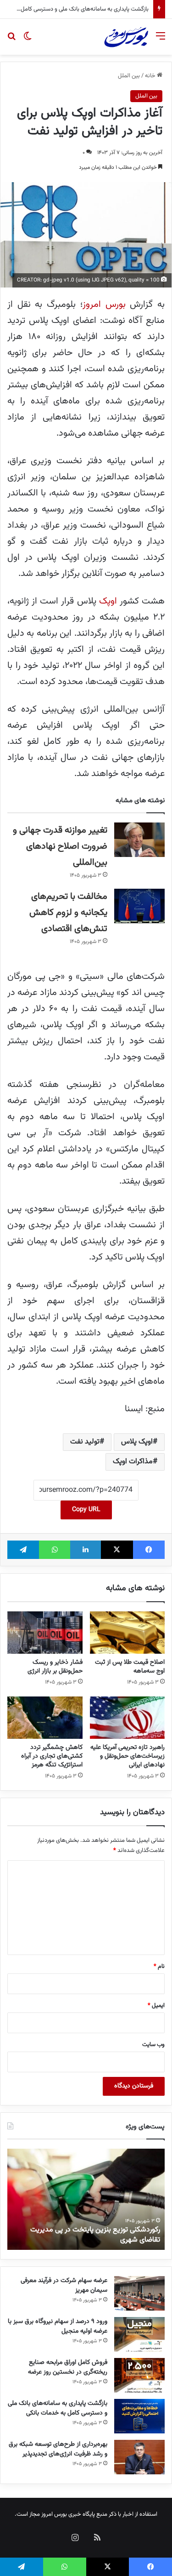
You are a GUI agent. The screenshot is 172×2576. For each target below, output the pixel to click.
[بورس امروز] (126, 37)
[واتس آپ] (54, 1550)
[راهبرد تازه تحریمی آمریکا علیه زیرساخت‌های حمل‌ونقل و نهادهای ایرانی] (128, 1718)
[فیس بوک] (149, 1550)
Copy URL (86, 1510)
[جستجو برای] (11, 40)
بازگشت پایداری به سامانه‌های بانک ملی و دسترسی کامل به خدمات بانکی (58, 2408)
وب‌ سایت (153, 2045)
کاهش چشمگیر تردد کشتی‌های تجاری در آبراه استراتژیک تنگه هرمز (52, 1756)
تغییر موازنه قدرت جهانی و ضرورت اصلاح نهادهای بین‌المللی (60, 846)
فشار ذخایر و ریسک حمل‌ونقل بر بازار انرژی (55, 1667)
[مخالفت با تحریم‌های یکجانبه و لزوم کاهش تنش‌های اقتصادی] (139, 906)
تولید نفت (85, 1442)
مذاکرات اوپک (133, 1462)
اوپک (108, 601)
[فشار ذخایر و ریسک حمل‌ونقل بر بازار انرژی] (45, 1633)
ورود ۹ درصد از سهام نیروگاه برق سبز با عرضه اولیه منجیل (58, 2326)
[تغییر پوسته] (28, 40)
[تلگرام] (23, 1550)
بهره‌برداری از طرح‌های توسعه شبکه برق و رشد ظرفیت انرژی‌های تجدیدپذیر (58, 2449)
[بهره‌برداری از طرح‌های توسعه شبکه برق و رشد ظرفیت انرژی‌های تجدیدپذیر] (139, 2457)
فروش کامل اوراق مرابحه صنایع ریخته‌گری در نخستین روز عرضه (68, 2367)
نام (159, 1966)
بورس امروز (104, 305)
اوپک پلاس (137, 1442)
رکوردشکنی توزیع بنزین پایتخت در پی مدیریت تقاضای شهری (95, 2235)
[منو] (161, 40)
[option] (86, 2199)
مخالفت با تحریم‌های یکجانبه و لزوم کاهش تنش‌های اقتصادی (68, 913)
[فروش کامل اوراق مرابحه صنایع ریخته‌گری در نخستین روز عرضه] (139, 2375)
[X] (117, 1550)
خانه (151, 76)
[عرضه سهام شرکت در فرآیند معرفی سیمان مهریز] (139, 2293)
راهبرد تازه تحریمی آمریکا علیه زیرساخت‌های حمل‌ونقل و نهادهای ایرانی (128, 1756)
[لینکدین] (86, 1550)
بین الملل (129, 76)
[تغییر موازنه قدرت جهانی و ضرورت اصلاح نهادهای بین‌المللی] (139, 840)
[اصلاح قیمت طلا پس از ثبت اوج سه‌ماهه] (128, 1633)
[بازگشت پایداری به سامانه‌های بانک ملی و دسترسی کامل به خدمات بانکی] (139, 2416)
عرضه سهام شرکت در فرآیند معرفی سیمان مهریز (64, 2286)
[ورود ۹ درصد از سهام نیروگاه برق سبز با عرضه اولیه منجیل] (139, 2334)
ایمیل (156, 2006)
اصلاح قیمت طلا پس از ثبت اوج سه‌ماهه (130, 1667)
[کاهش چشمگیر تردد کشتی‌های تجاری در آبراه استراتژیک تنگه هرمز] (45, 1718)
